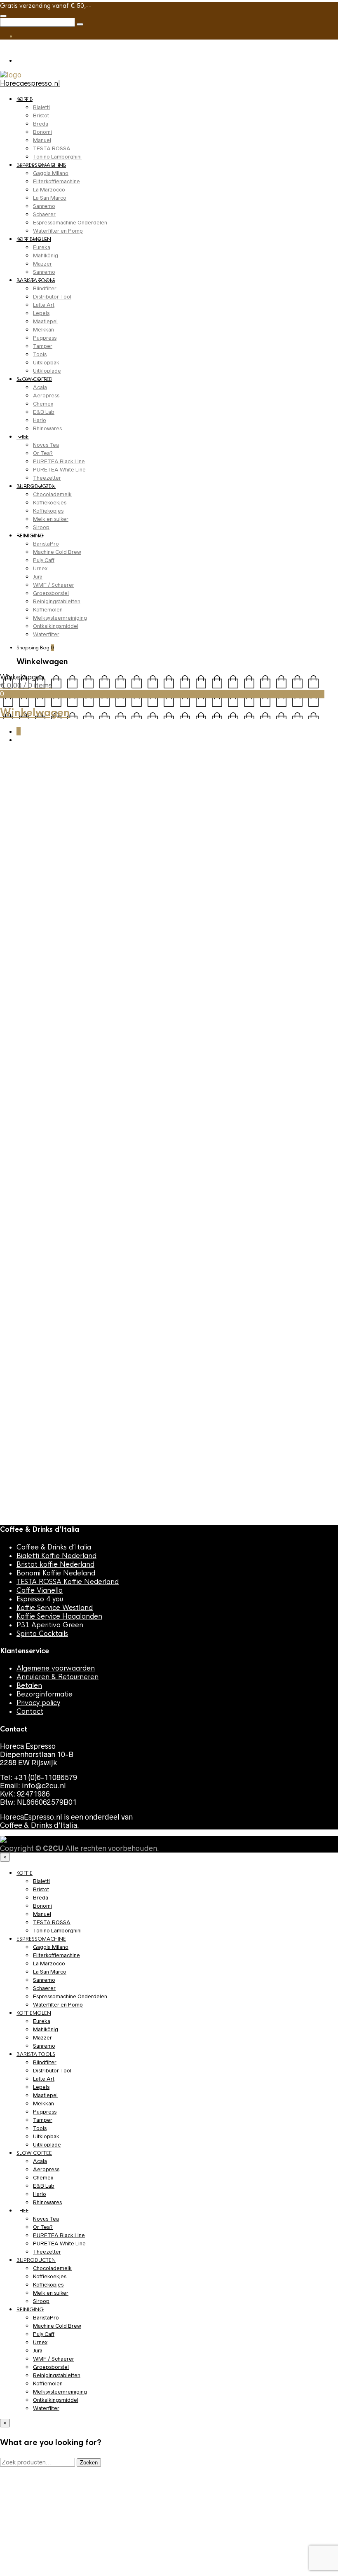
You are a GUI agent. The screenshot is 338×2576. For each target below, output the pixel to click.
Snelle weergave (34, 1024)
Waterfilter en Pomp (58, 231)
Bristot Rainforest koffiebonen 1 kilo (34, 1224)
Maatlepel (45, 321)
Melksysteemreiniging (60, 618)
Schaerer (44, 214)
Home (9, 772)
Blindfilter (45, 288)
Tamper (43, 346)
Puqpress (45, 338)
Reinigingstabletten (57, 601)
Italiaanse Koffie (28, 974)
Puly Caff (44, 560)
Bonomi (42, 132)
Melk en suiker (51, 519)
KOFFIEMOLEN (34, 239)
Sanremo (44, 206)
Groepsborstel (51, 593)
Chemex (43, 404)
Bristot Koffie (23, 957)
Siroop (41, 527)
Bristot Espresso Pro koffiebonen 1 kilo (285, 994)
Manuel (42, 140)
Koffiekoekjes (50, 503)
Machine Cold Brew (57, 552)
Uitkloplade (47, 371)
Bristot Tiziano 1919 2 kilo (196, 1441)
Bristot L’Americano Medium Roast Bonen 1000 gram (116, 1007)
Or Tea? (43, 453)
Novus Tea (46, 445)
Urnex (40, 568)
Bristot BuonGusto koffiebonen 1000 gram (119, 1229)
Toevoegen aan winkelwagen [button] (33, 999)
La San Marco (50, 198)
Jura (38, 577)
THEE (23, 437)
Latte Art (44, 305)
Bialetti (41, 107)
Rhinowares (47, 428)
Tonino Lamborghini (57, 157)
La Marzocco (49, 190)
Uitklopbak (46, 363)
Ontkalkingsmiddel (56, 626)
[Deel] (293, 9)
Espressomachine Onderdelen (70, 223)
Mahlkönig (46, 255)
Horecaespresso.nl (30, 83)
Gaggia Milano (51, 173)
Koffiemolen (48, 610)
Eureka (42, 247)
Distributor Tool (52, 297)
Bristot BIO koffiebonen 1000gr (106, 1451)
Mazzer (42, 264)
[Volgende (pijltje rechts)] (324, 1288)
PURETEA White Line (59, 470)
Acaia (40, 387)
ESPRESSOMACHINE (41, 165)
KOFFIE (25, 99)
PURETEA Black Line (59, 461)
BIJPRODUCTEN (36, 486)
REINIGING (30, 536)
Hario (40, 420)
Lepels (41, 313)
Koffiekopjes (48, 511)
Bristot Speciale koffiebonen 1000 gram (200, 1229)
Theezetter (47, 478)
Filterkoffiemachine (56, 181)
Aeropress (46, 395)
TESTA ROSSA (52, 148)
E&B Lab (44, 412)
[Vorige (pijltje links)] (14, 1288)
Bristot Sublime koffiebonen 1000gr (29, 1460)
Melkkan (43, 330)
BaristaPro (46, 544)
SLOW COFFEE (34, 379)
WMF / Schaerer (54, 585)
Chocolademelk (52, 494)
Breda (41, 124)
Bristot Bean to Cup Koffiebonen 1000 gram (200, 994)
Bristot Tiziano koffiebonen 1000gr (279, 1229)
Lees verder (26, 2546)
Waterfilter (46, 634)
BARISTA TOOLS (36, 280)
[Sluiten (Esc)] (311, 9)
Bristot (41, 115)
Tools (40, 354)
